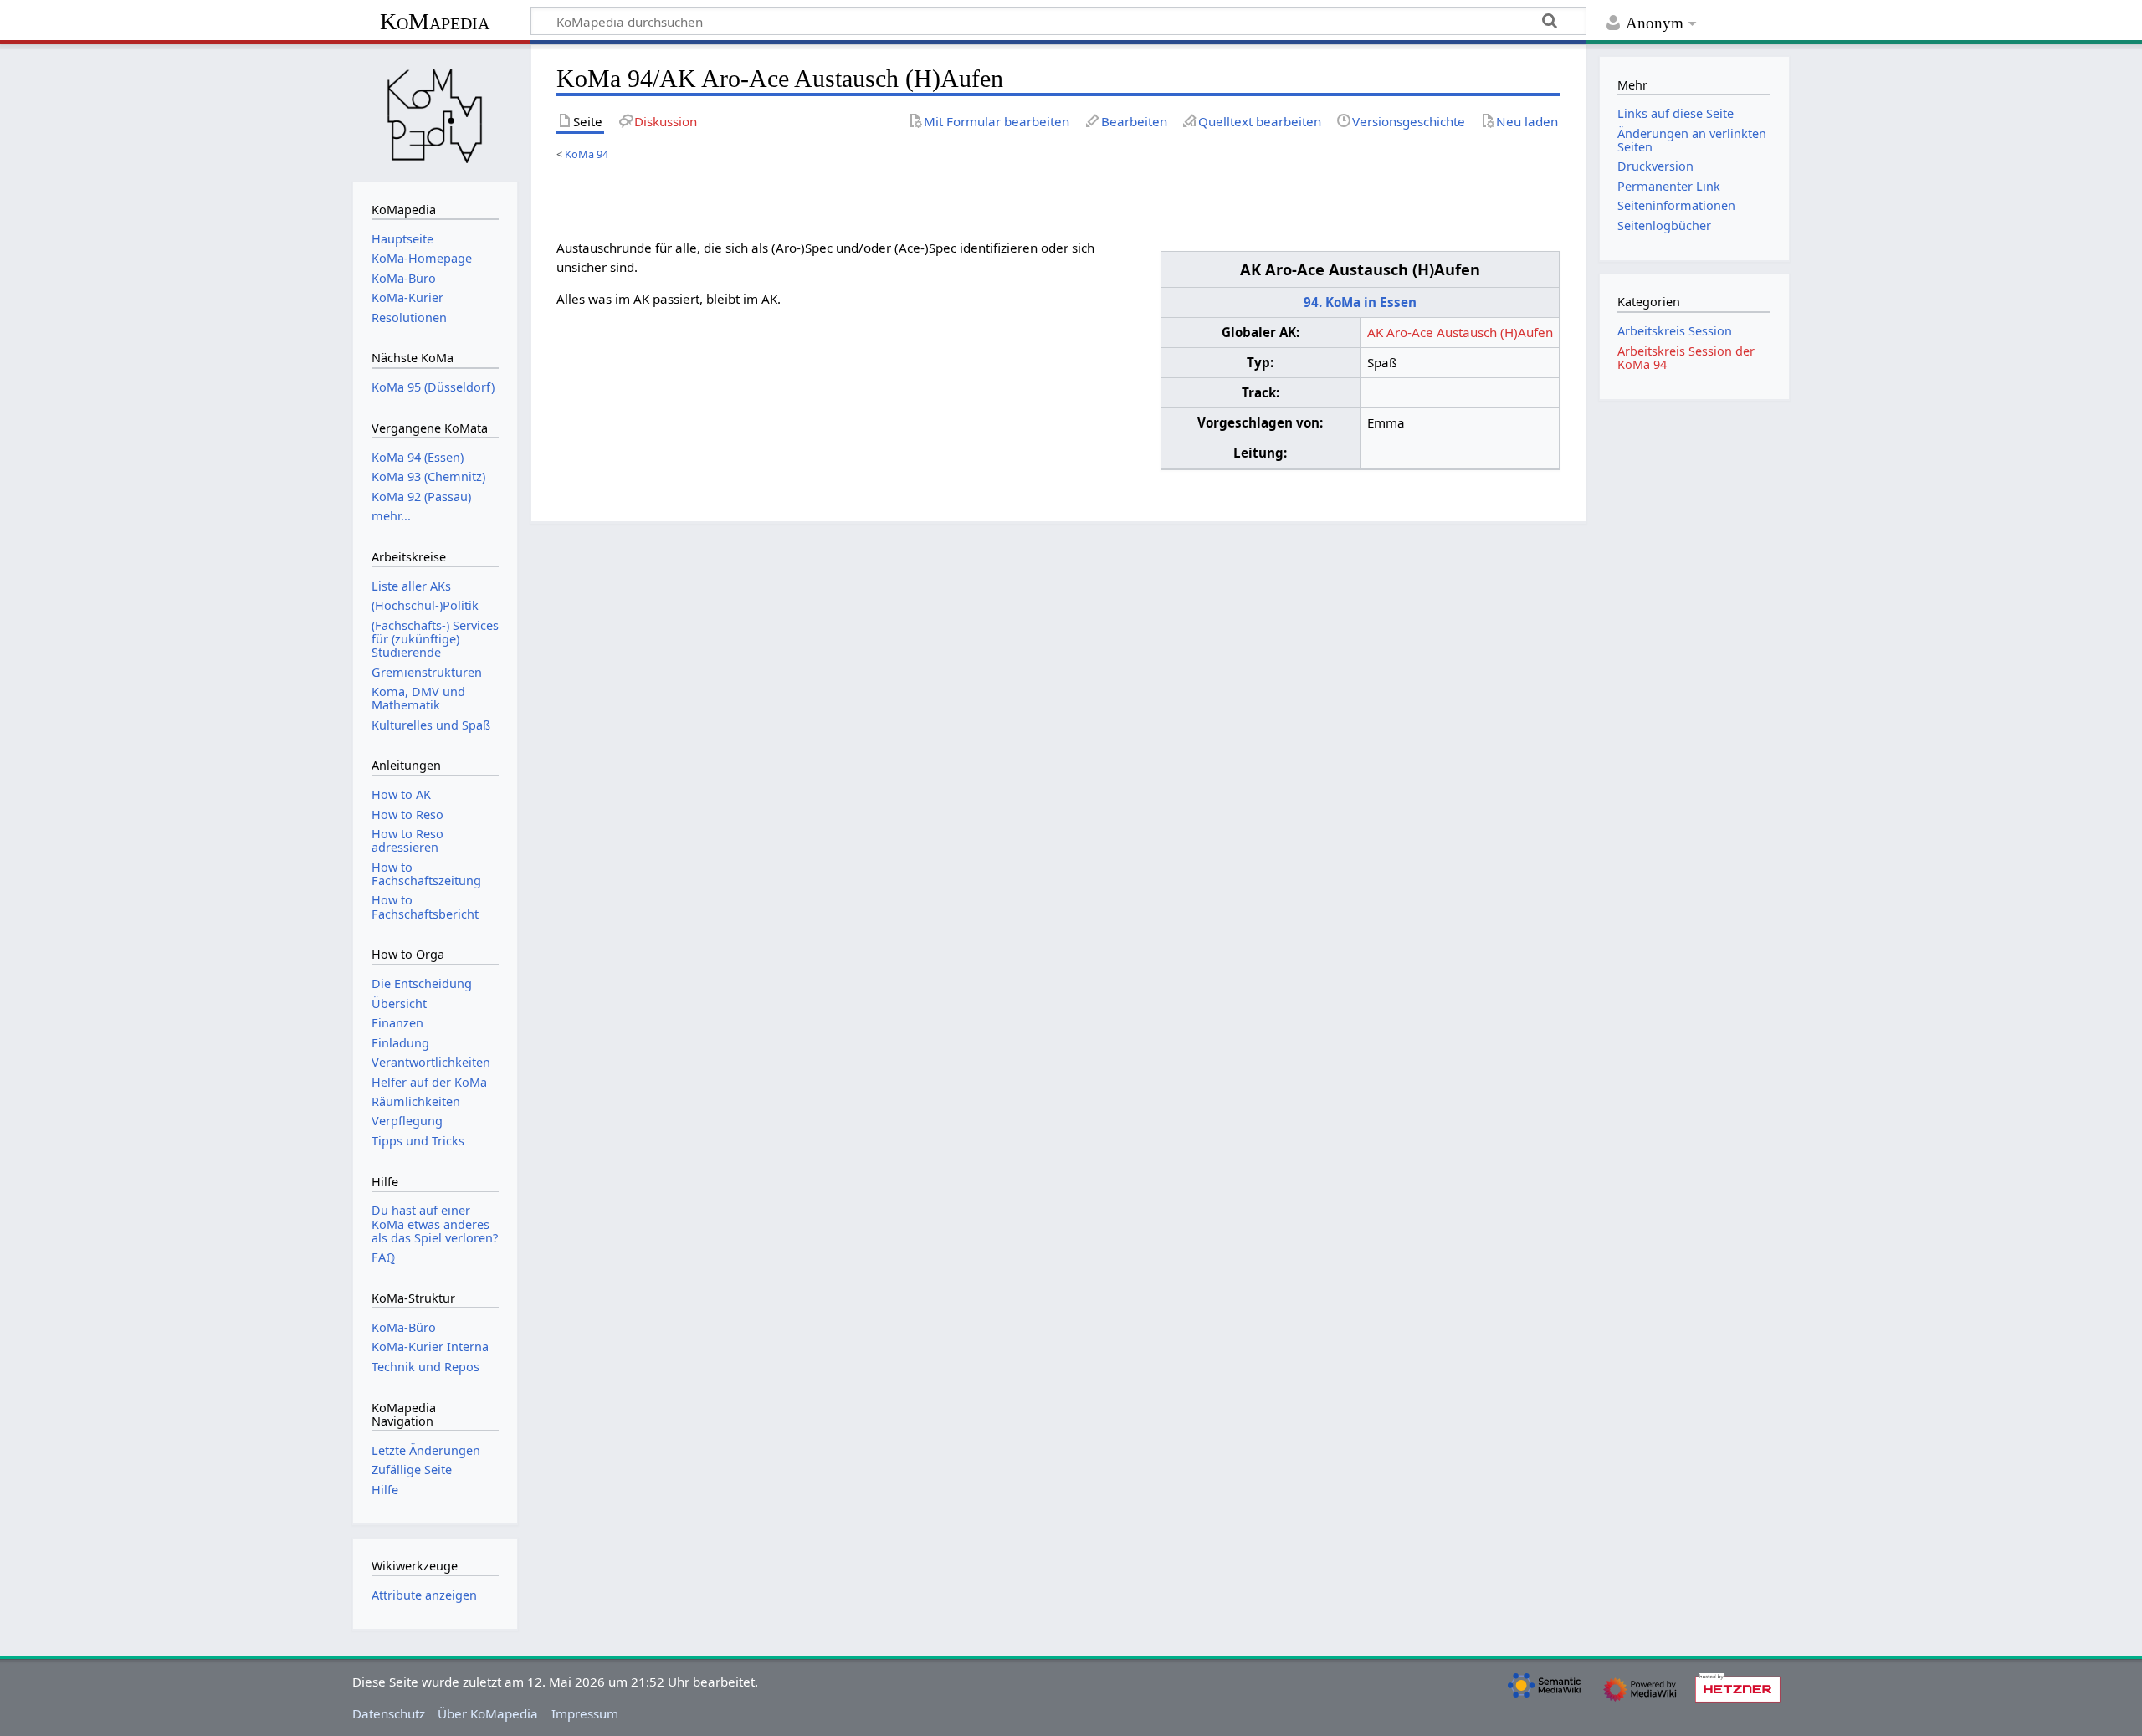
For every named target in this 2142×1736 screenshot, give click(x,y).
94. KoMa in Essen (1360, 302)
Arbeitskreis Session (1675, 331)
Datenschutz (389, 1713)
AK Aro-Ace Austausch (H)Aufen (1460, 332)
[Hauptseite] (435, 111)
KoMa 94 (587, 154)
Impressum (585, 1713)
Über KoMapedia (488, 1713)
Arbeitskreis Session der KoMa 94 (1686, 358)
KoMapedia (435, 21)
